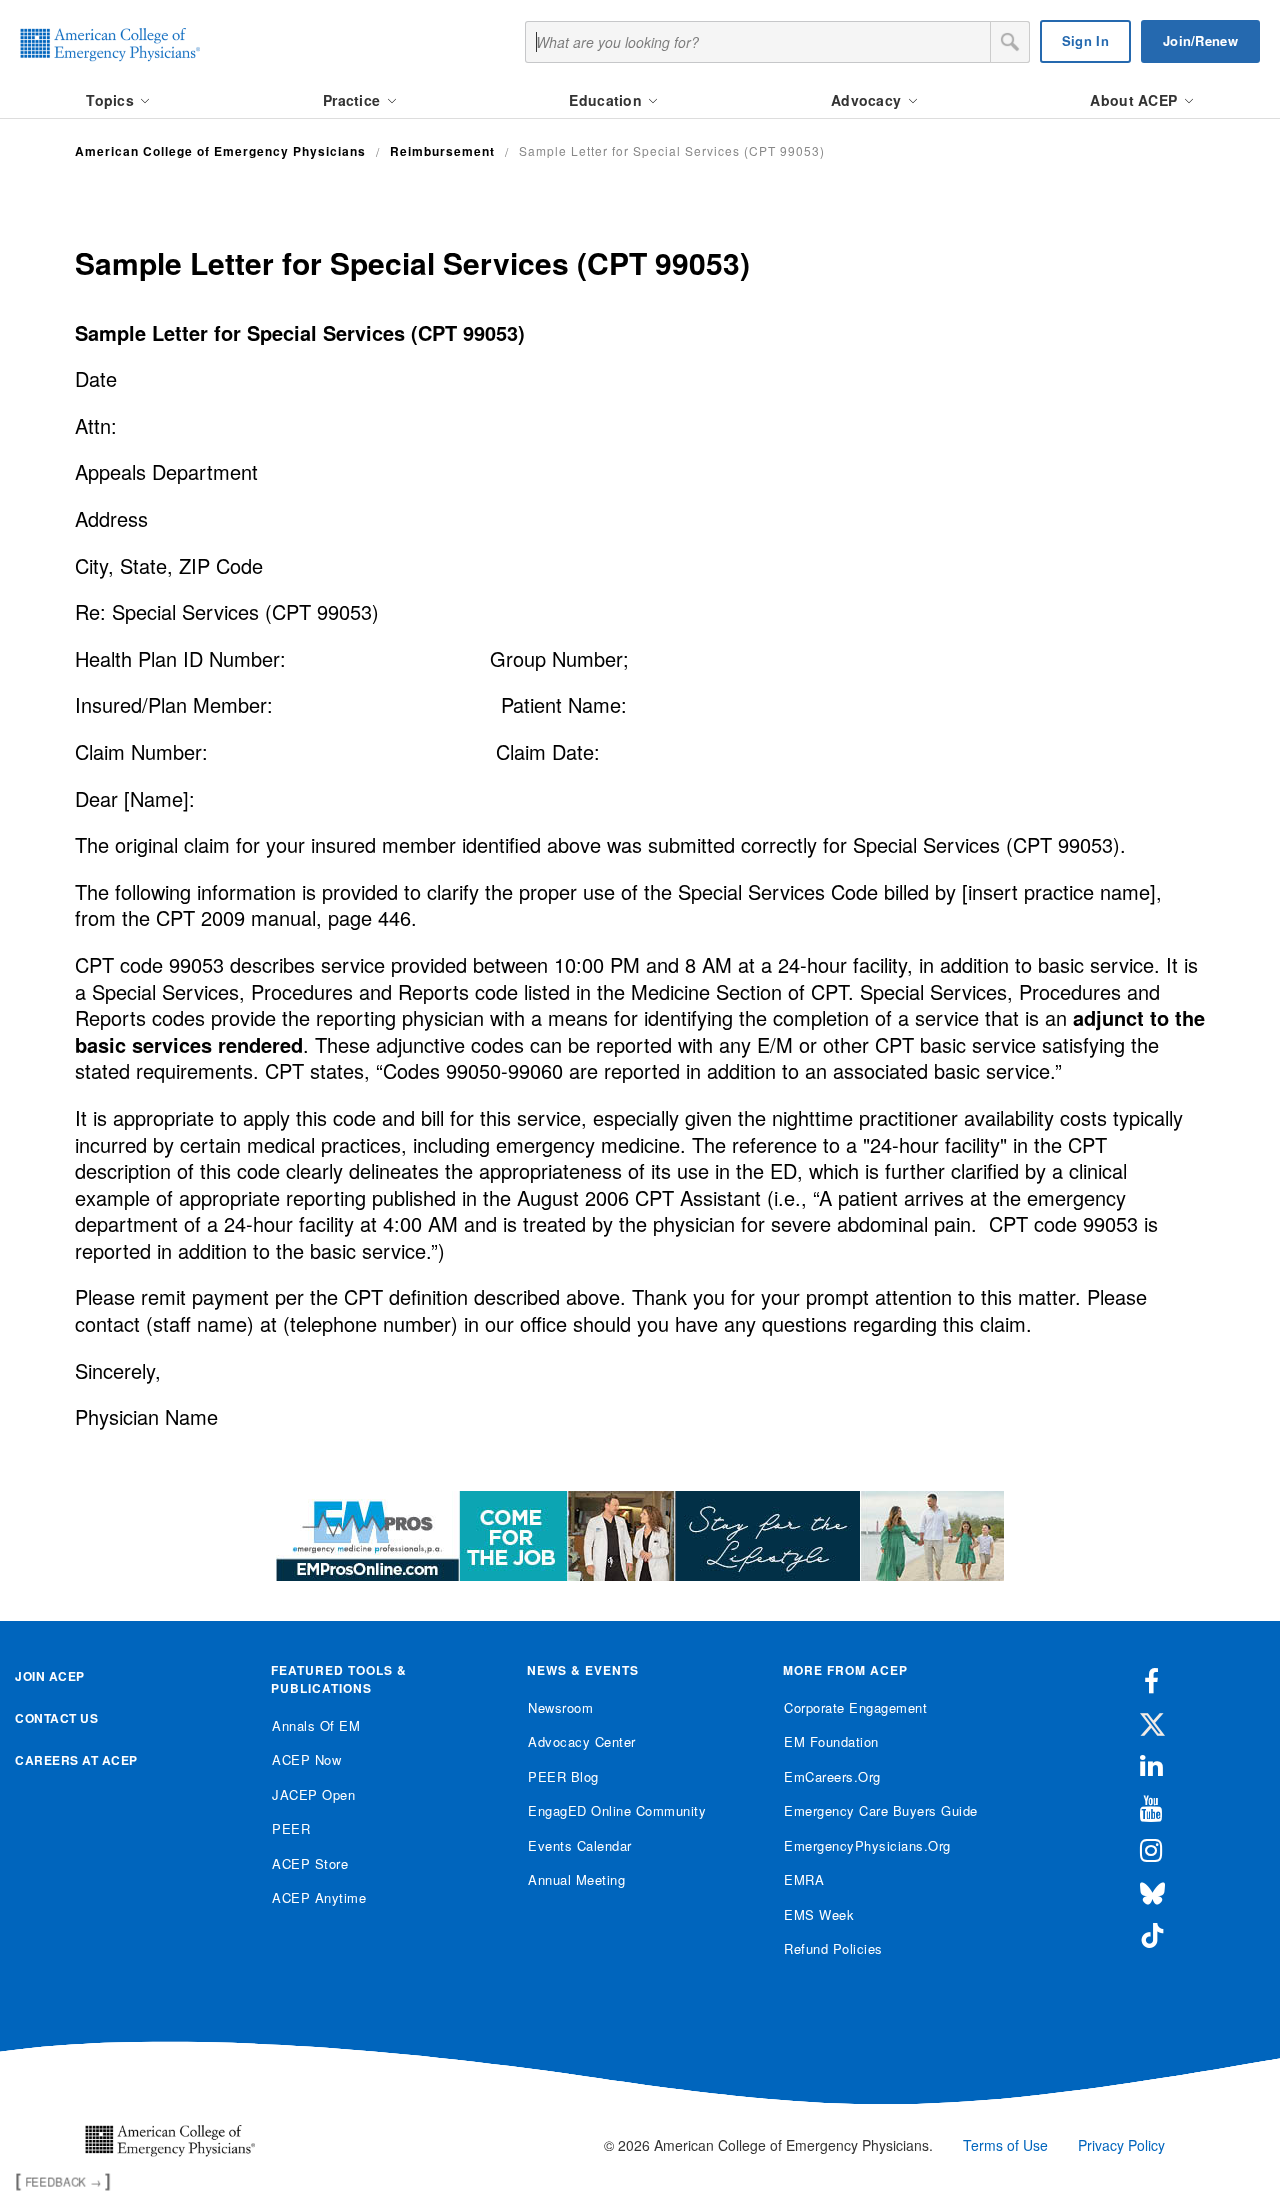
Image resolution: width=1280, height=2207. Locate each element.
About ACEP (1135, 100)
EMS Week (819, 1914)
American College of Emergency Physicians (220, 151)
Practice (354, 100)
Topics (112, 100)
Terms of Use (1005, 2145)
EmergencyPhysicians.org (867, 1845)
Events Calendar (580, 1845)
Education (607, 100)
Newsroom (560, 1707)
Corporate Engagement (855, 1707)
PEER (291, 1828)
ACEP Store (310, 1863)
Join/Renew (1200, 40)
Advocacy (868, 100)
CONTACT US (56, 1718)
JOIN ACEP (50, 1676)
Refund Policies (833, 1948)
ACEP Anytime (319, 1897)
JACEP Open (313, 1794)
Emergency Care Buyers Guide (881, 1810)
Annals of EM (316, 1725)
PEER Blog (563, 1776)
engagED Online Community (617, 1810)
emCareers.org (832, 1776)
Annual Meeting (576, 1879)
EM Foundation (831, 1741)
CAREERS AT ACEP (76, 1760)
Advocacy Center (582, 1741)
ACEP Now (306, 1759)
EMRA (804, 1879)
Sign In (1085, 40)
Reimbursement (442, 151)
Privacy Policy (1121, 2145)
